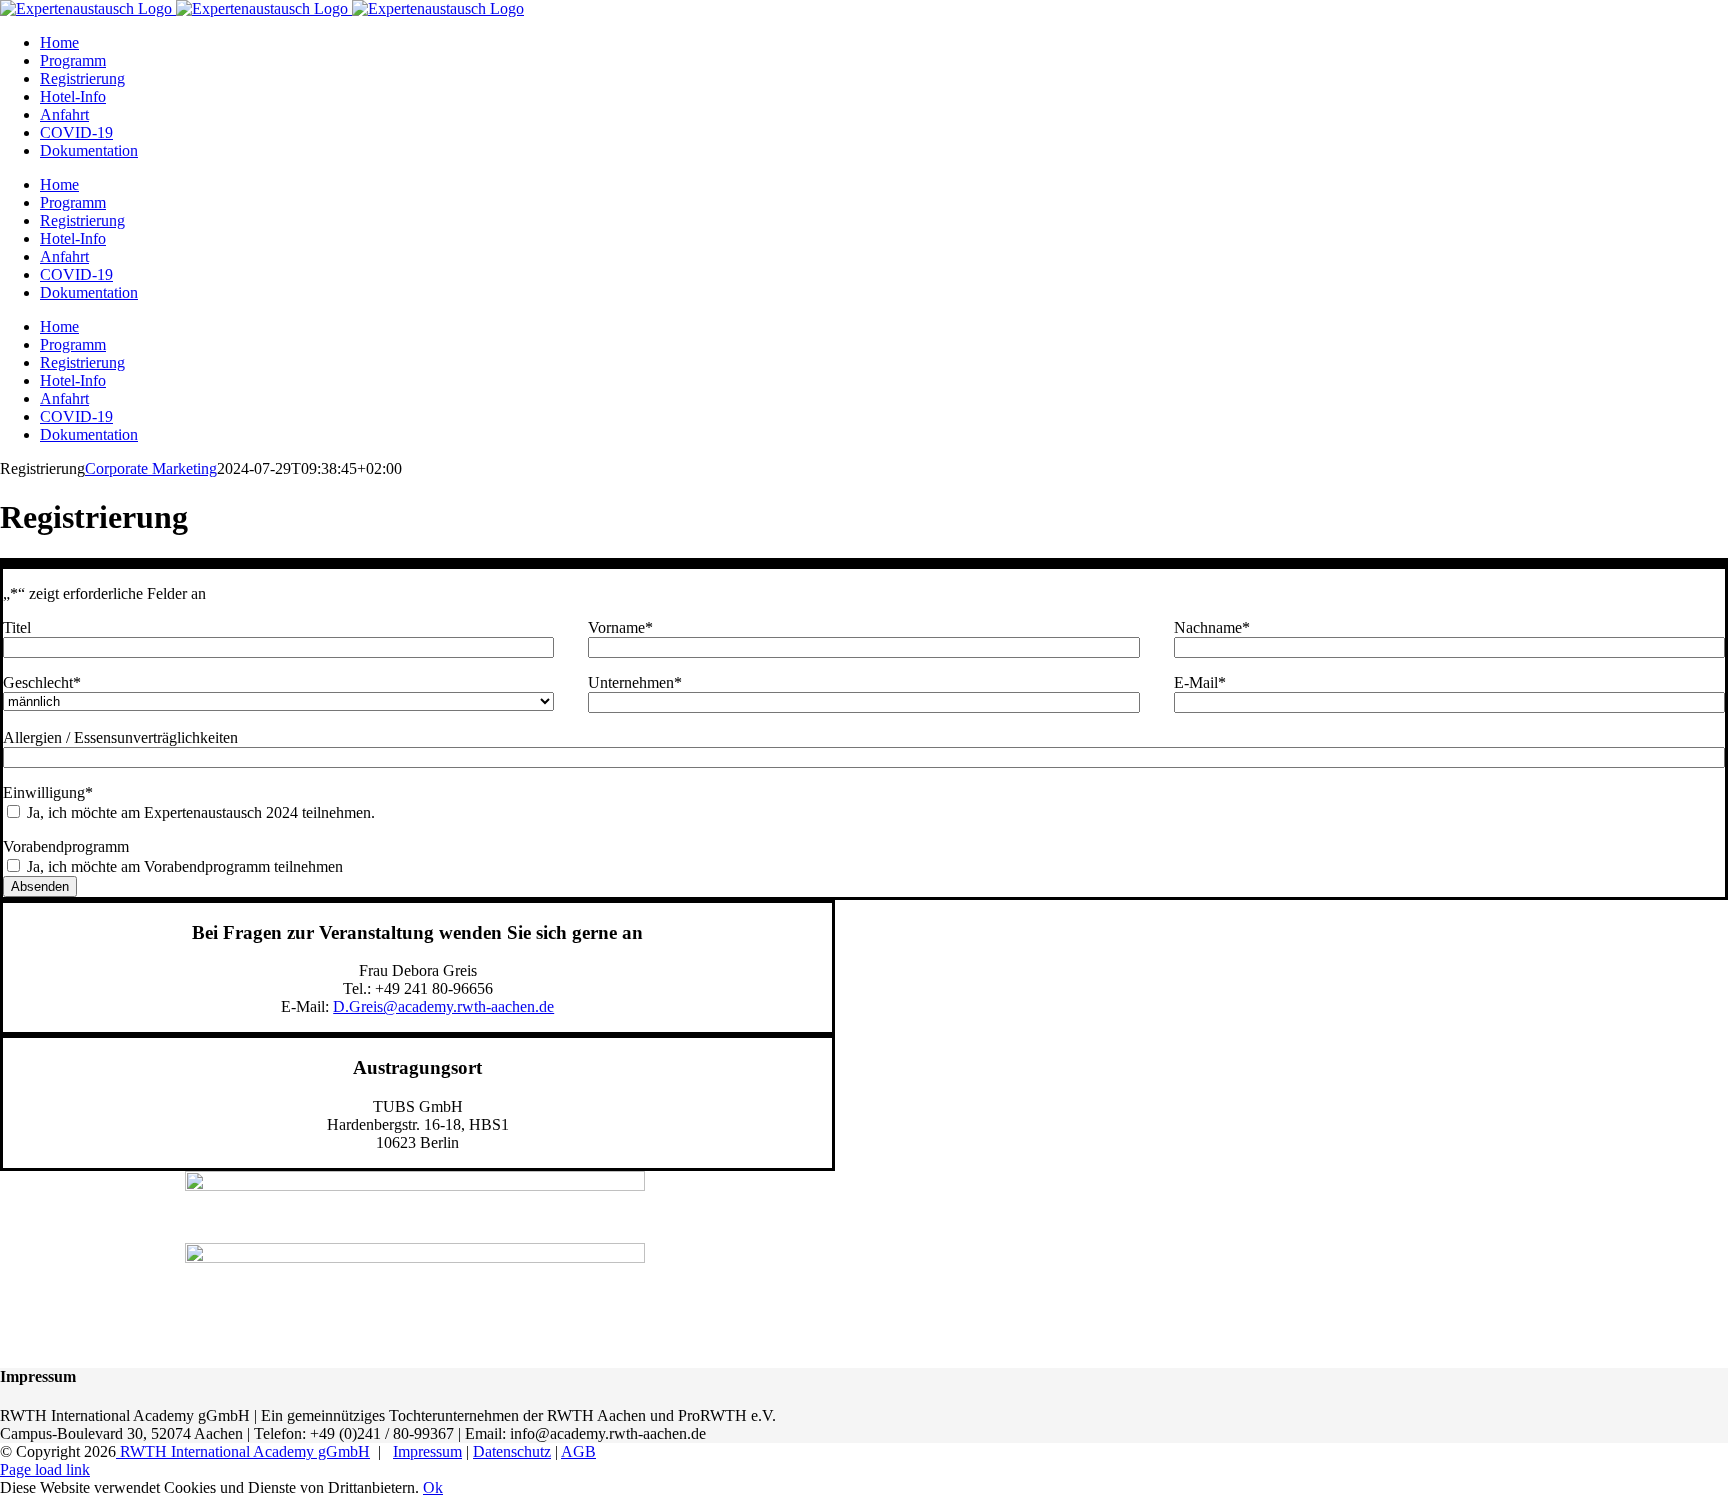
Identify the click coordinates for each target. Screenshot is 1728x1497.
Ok (433, 1487)
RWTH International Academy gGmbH (243, 1451)
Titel (17, 627)
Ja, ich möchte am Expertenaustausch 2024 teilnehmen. (201, 812)
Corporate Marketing (151, 468)
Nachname (1212, 627)
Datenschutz (512, 1451)
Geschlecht (42, 682)
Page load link (45, 1469)
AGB (578, 1451)
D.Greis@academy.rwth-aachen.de (443, 1006)
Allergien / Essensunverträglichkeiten (120, 737)
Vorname (620, 627)
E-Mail (1200, 682)
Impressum (427, 1451)
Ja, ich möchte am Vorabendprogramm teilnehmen (185, 866)
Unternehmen (635, 682)
